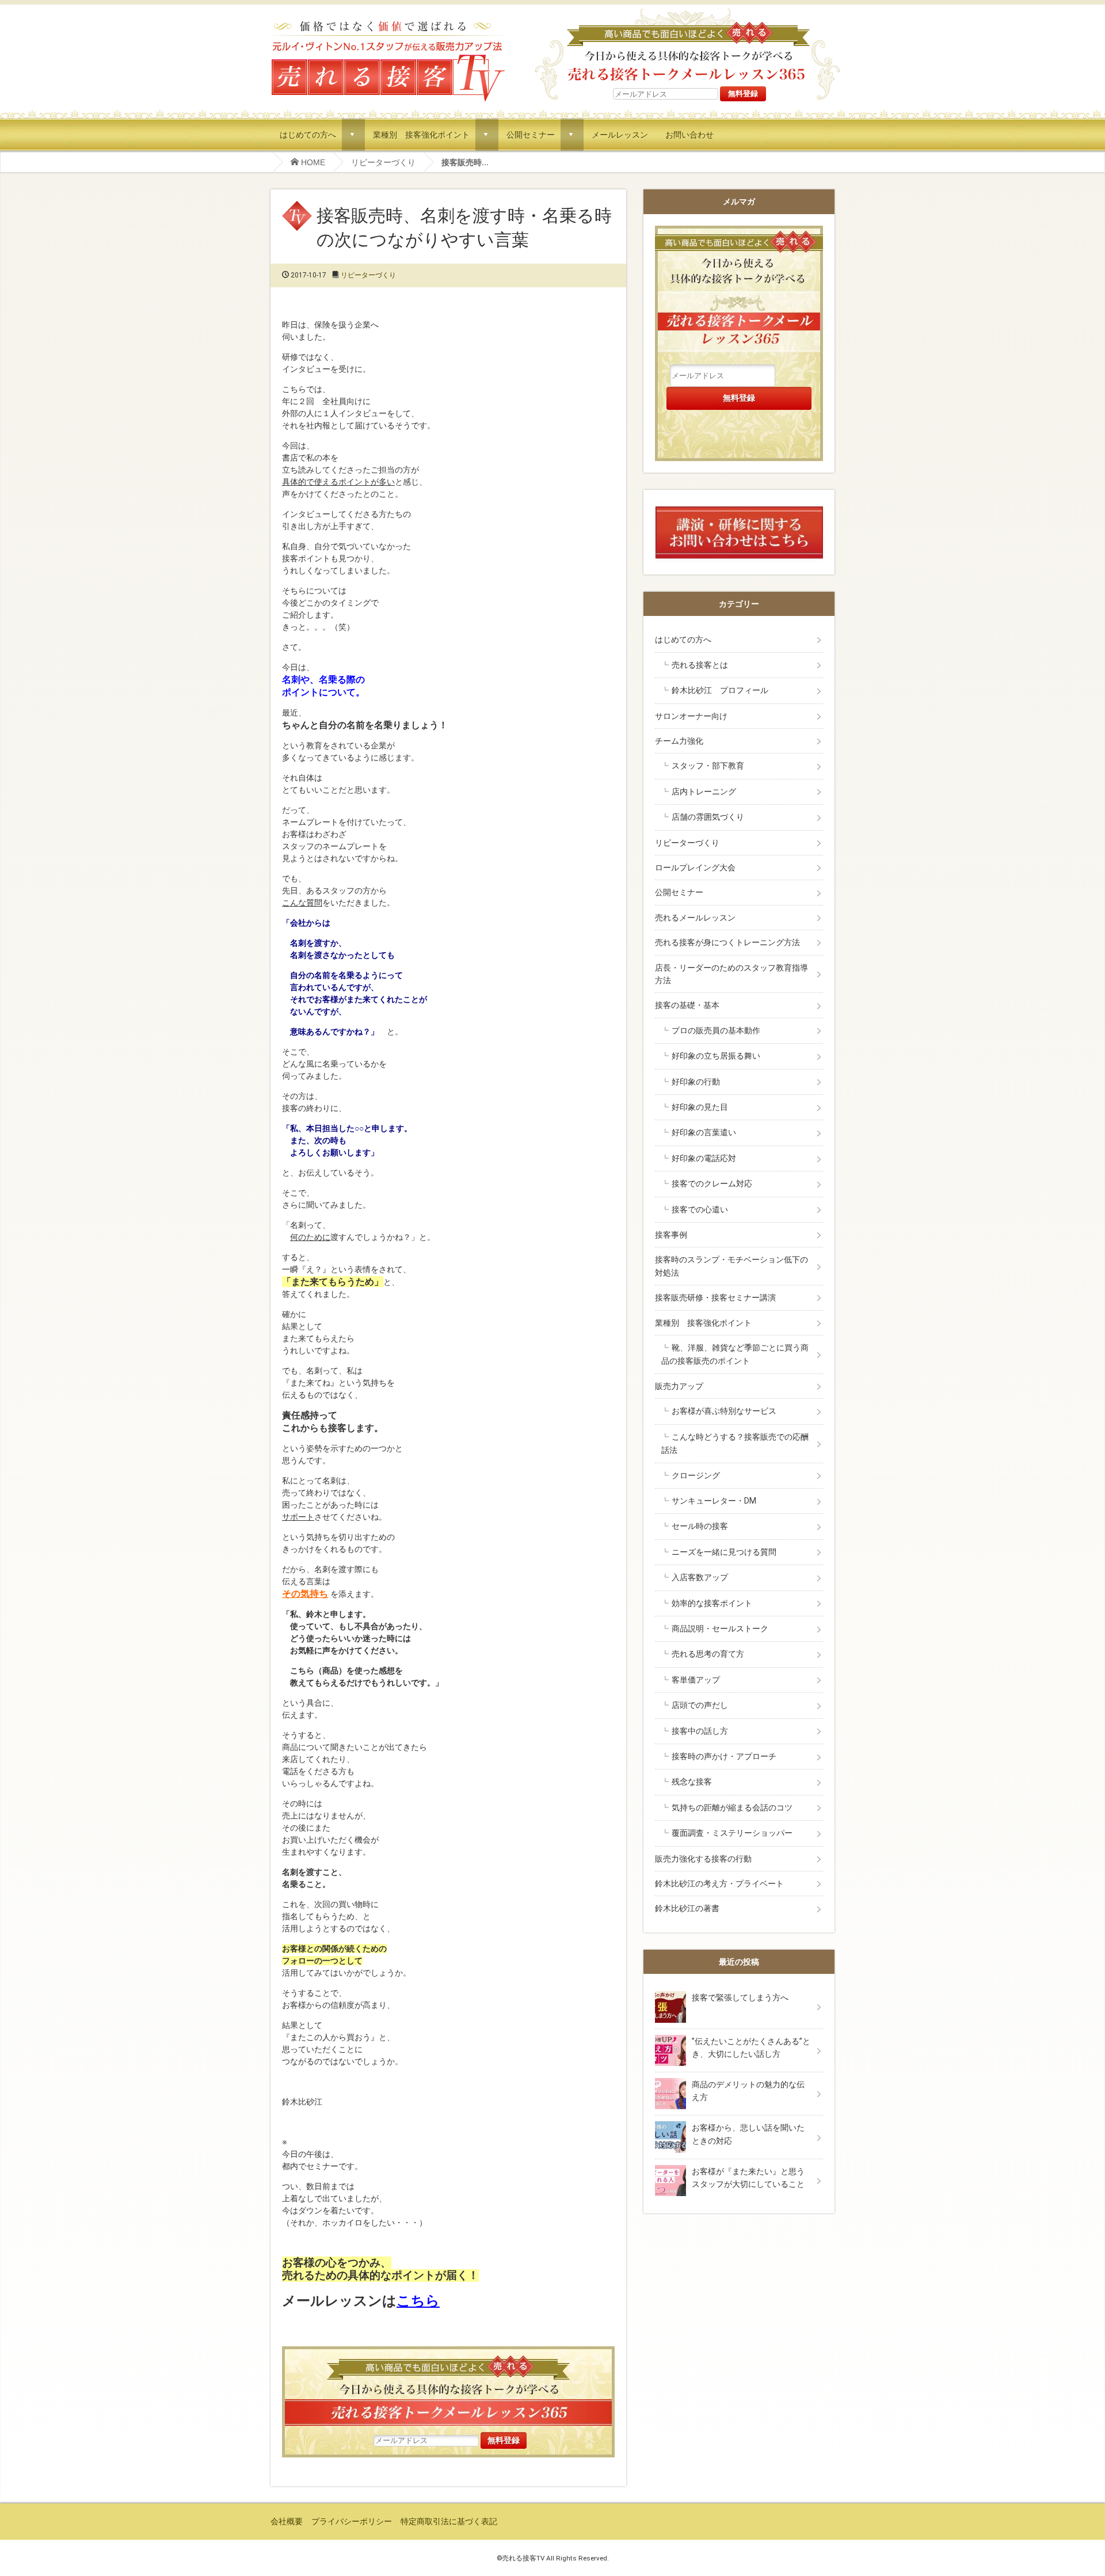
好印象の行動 (696, 1082)
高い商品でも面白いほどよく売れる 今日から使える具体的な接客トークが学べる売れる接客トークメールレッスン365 (687, 45)
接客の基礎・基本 (687, 1005)
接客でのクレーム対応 (712, 1184)
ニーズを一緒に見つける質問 (724, 1552)
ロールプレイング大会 (695, 867)
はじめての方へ (308, 134)
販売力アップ (679, 1386)
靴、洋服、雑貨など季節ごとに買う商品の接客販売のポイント (735, 1354)
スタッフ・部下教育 (708, 766)
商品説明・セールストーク (720, 1628)
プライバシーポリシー (352, 2521)
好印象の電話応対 (704, 1158)
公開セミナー (531, 134)
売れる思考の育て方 (708, 1654)
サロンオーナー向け (691, 716)
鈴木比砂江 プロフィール (720, 690)
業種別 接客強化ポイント (421, 134)
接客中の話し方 (700, 1731)
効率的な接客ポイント (712, 1603)
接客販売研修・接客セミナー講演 (715, 1297)
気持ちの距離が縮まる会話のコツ (732, 1808)
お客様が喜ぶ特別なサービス (724, 1411)
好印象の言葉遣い (704, 1132)
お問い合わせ (689, 134)
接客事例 (671, 1235)
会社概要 (287, 2521)
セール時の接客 (700, 1526)
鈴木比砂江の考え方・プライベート (719, 1884)
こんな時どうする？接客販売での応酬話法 (735, 1443)
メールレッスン (620, 134)
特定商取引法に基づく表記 (449, 2521)
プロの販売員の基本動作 (716, 1030)
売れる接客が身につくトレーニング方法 (727, 942)
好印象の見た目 (700, 1107)
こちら (418, 2301)
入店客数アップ (700, 1577)
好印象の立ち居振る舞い (716, 1056)
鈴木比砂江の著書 (687, 1908)
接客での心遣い (700, 1209)
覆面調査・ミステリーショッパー (732, 1833)
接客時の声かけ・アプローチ (724, 1756)
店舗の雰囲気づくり (708, 817)
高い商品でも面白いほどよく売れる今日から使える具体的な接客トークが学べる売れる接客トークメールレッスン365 (448, 2389)
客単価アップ (696, 1680)
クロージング (696, 1475)
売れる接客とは (700, 665)
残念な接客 (692, 1782)
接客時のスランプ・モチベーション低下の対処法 (731, 1266)
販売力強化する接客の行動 (703, 1859)
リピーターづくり (383, 162)
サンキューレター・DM (714, 1501)
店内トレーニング (704, 792)
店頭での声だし (700, 1705)
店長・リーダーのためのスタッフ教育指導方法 (731, 974)
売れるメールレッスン (695, 918)
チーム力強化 (679, 741)
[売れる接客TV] (388, 22)
